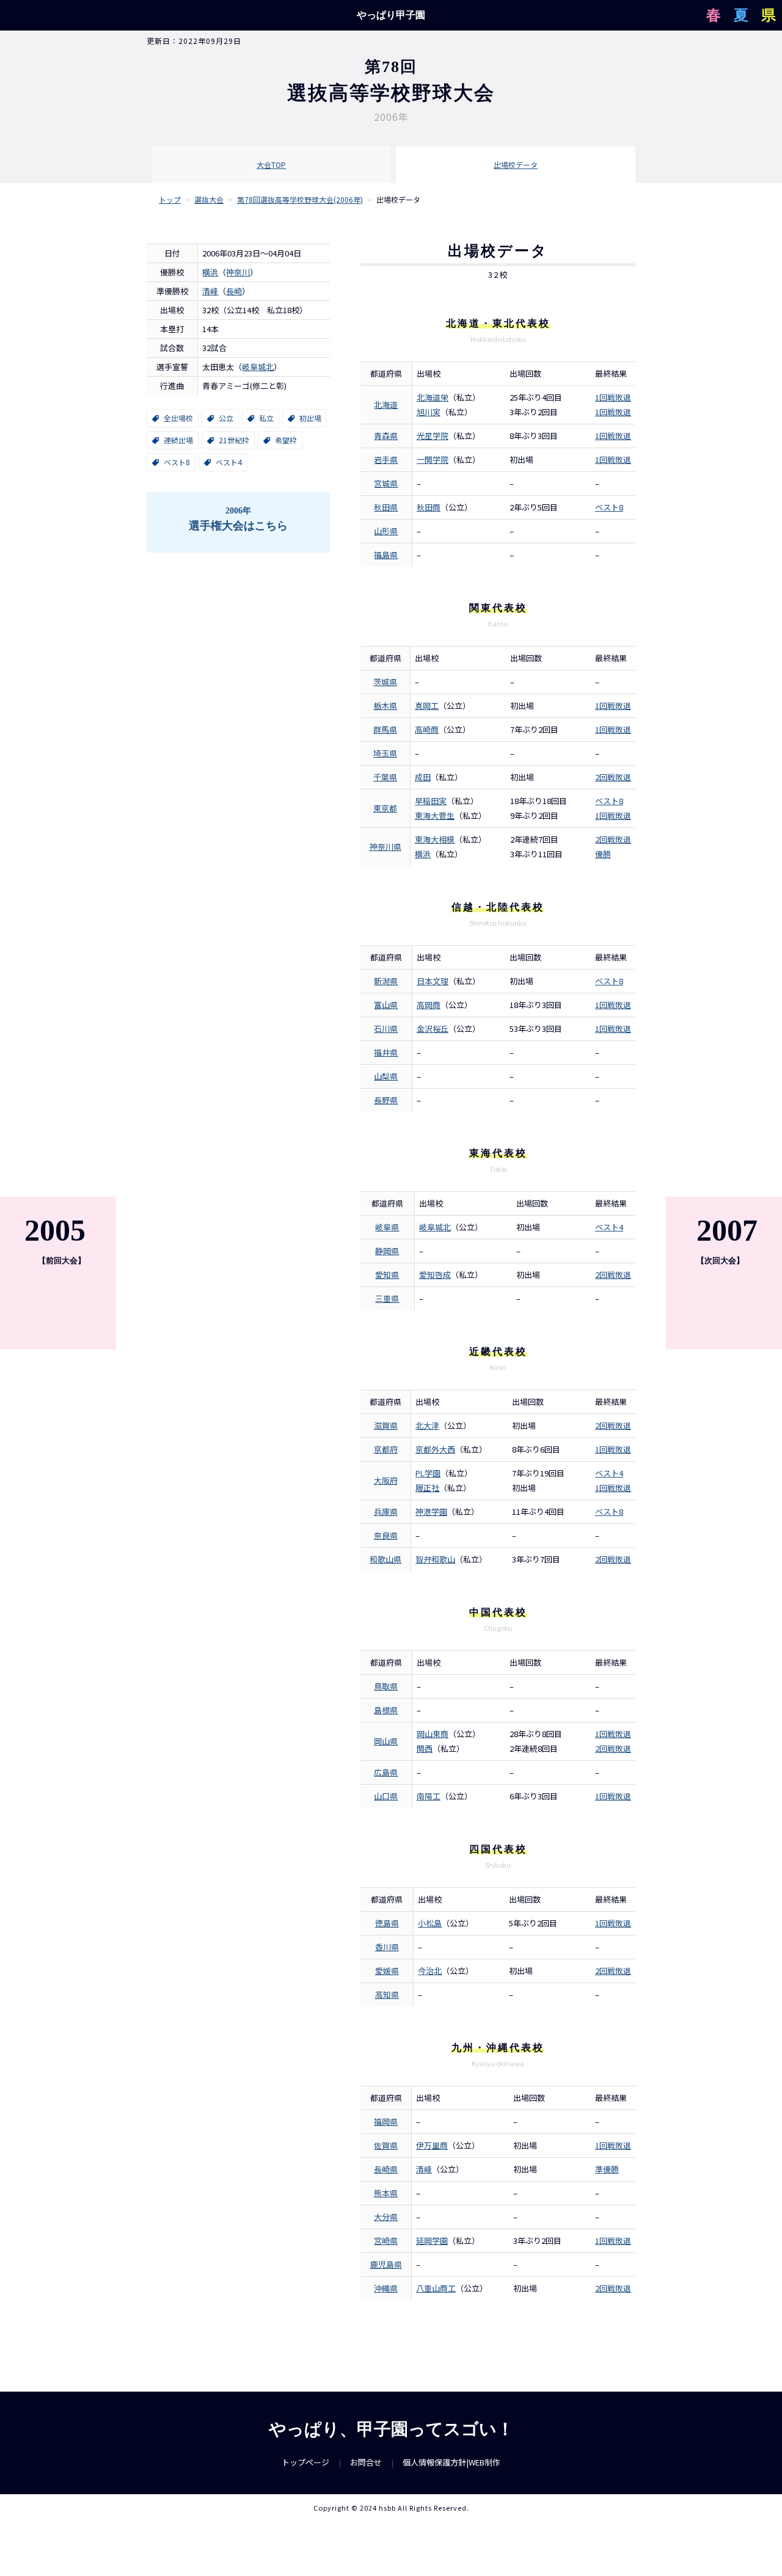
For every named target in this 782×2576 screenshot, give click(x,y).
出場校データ (516, 165)
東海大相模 (435, 839)
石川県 (386, 1029)
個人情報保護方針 (434, 2462)
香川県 (387, 1947)
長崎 (234, 291)
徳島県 (387, 1923)
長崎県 (386, 2169)
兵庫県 (386, 1511)
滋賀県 (386, 1425)
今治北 (430, 1971)
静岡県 (387, 1251)
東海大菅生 (435, 815)
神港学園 (431, 1511)
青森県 (386, 436)
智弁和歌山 (435, 1559)
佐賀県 (386, 2145)
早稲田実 (431, 801)
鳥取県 (386, 1686)
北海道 (386, 405)
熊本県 (386, 2193)
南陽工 (429, 1796)
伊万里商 (432, 2145)
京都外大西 (435, 1449)
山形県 (386, 531)
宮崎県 (386, 2240)
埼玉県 (385, 753)
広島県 (386, 1772)
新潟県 (386, 981)
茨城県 (385, 682)
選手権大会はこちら (238, 519)
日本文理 (433, 981)
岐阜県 (387, 1227)
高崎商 (427, 729)
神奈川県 (386, 847)
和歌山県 (386, 1559)
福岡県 (386, 2121)
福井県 (386, 1052)
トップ (170, 199)
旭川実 (429, 412)
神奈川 (238, 272)
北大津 (427, 1425)
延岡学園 (432, 2240)
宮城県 (386, 483)
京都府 (386, 1449)
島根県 (386, 1710)
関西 (425, 1748)
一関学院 (433, 459)
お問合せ (366, 2462)
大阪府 (386, 1480)
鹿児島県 (386, 2264)
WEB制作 (484, 2462)
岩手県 (386, 459)
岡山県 (386, 1741)
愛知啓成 (435, 1275)
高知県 (387, 1994)
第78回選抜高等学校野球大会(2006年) (300, 199)
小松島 (430, 1923)
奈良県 (386, 1535)
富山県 (386, 1005)
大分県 (386, 2217)
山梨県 (386, 1076)
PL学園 (428, 1473)
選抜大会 (209, 199)
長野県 (386, 1100)
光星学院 (433, 436)
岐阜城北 (258, 367)
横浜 (210, 272)
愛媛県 (387, 1971)
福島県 (386, 555)
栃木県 (385, 706)
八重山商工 (436, 2288)
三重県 (387, 1298)
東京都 (385, 808)
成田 (423, 777)
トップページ (305, 2462)
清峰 (210, 291)
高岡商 (429, 1005)
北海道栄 (433, 397)
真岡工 (427, 706)
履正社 (427, 1488)
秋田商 (429, 507)
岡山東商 (433, 1734)
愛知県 (387, 1275)
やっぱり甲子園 (391, 15)
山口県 (386, 1796)
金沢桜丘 (433, 1029)
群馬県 (385, 729)
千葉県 (385, 777)
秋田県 (386, 507)
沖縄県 (386, 2288)
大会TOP (271, 165)
